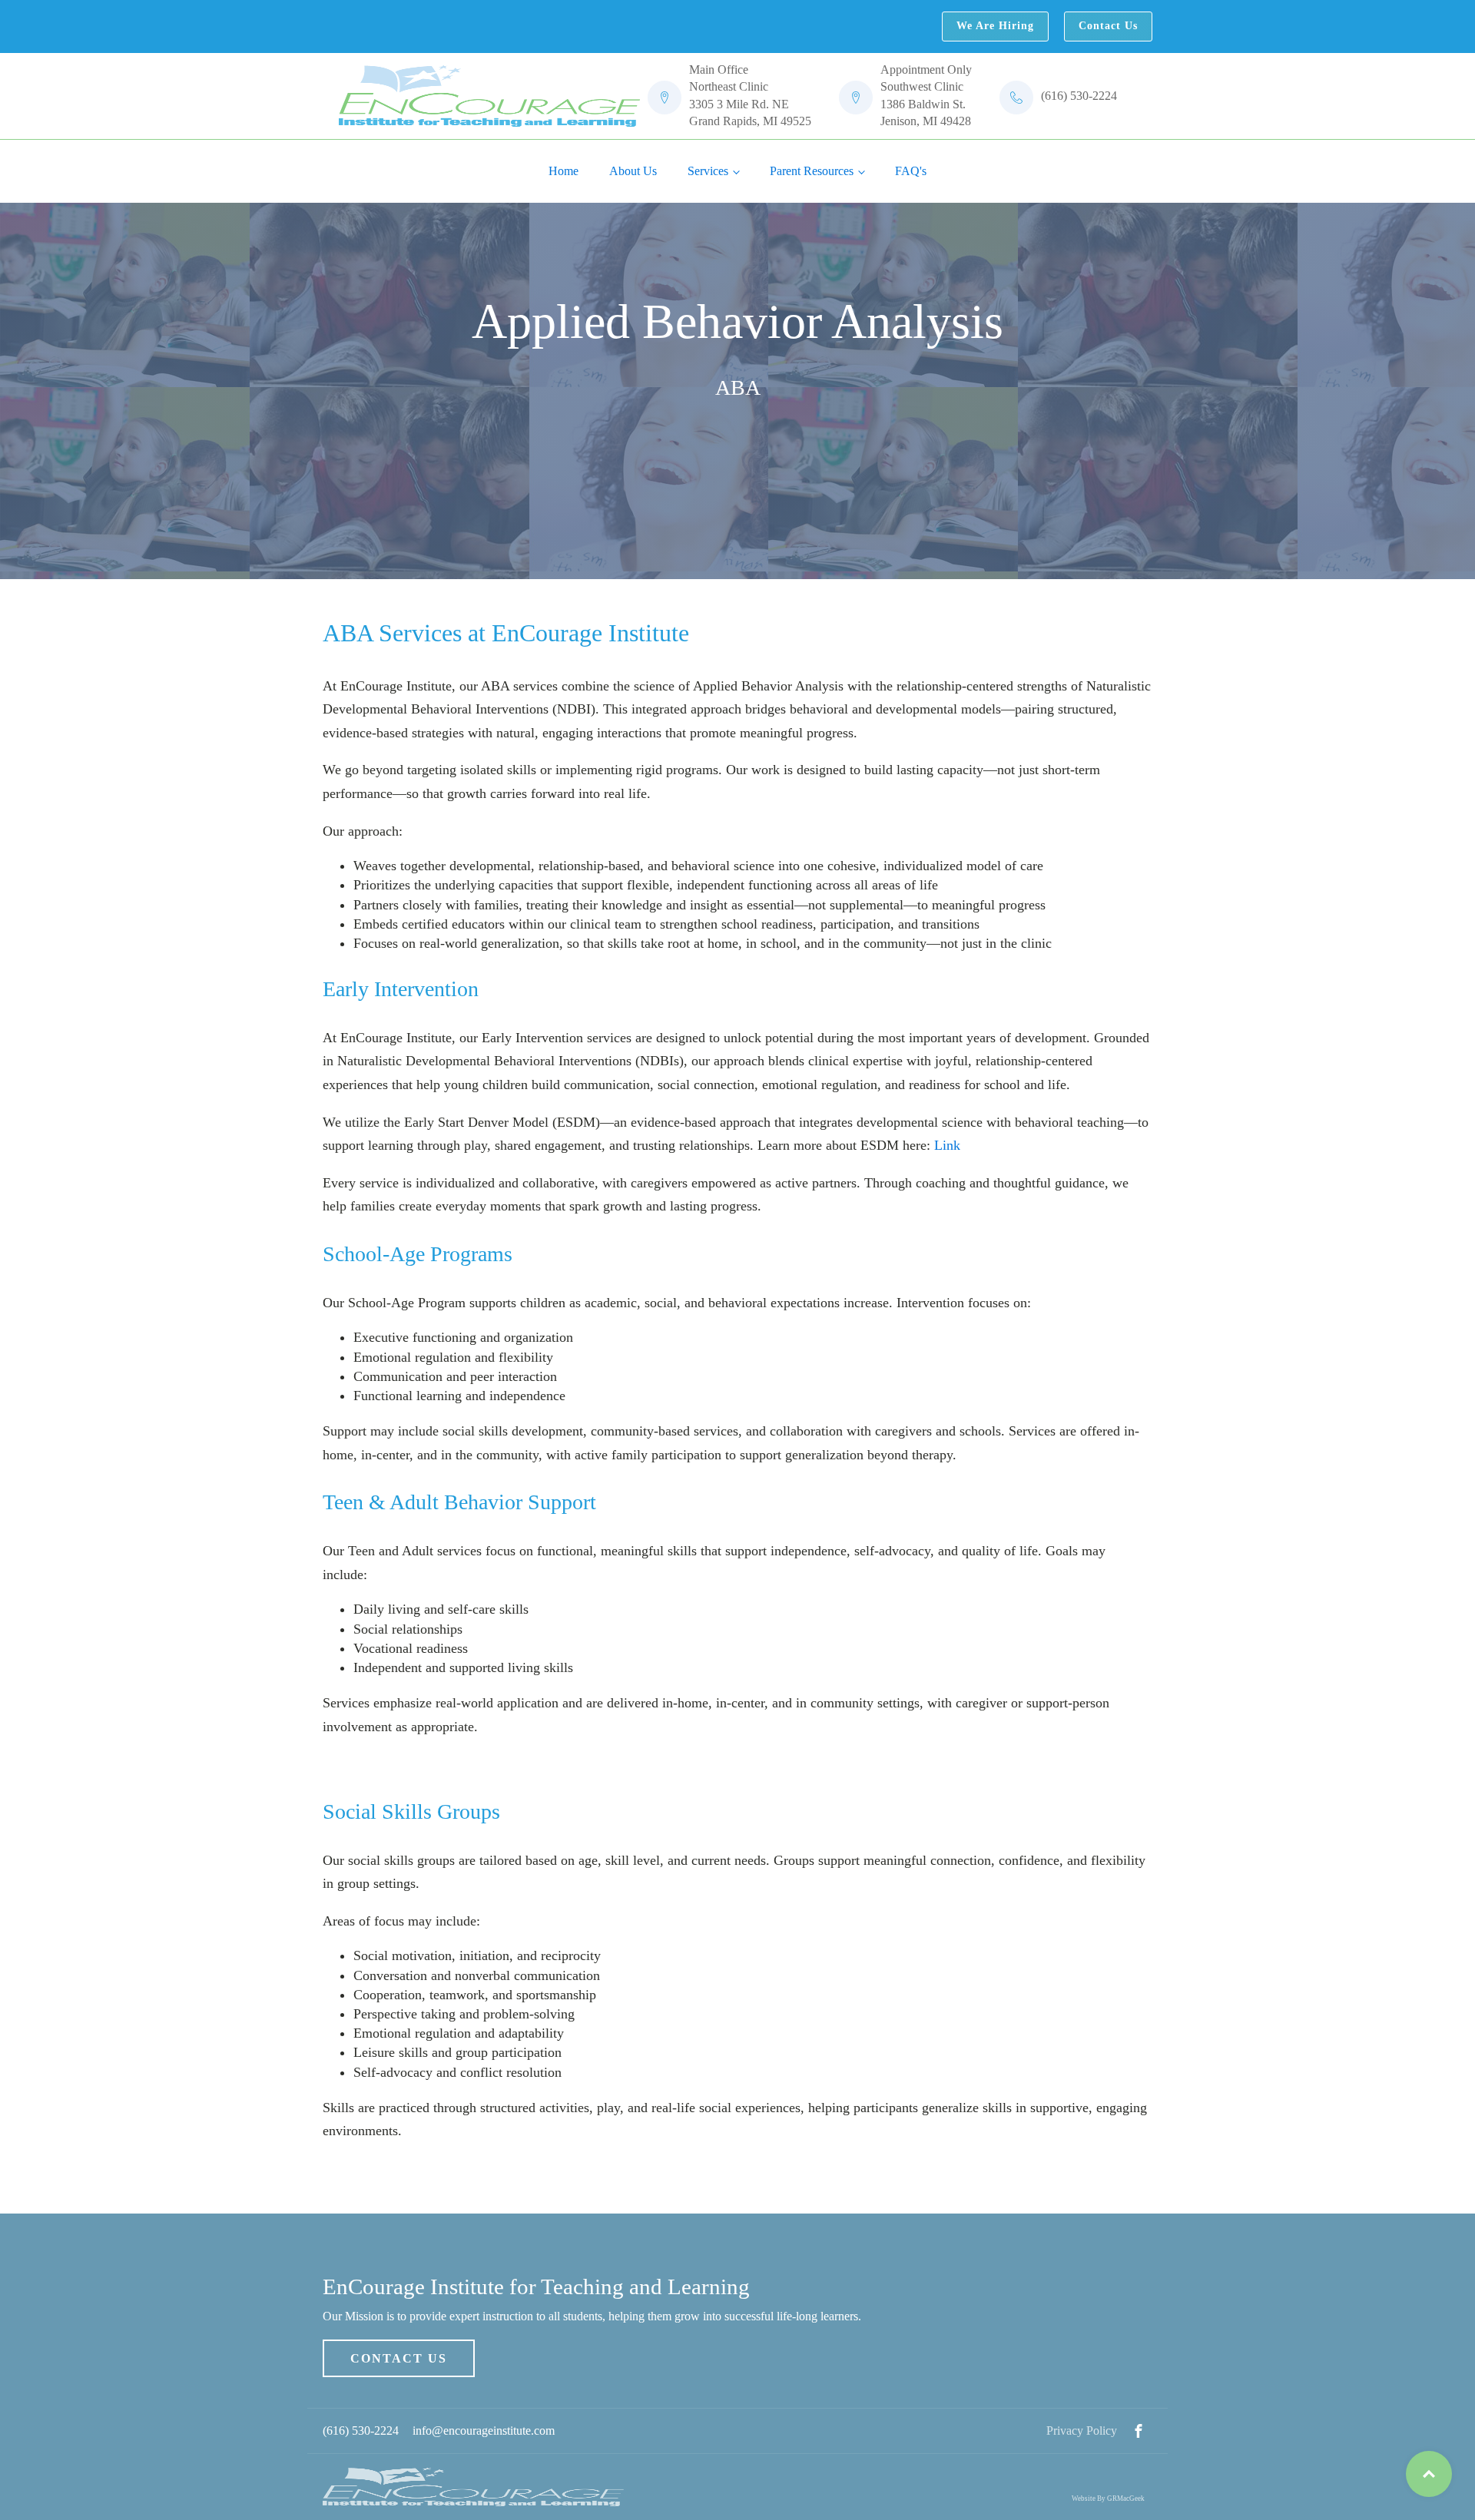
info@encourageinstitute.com (484, 2431)
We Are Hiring (995, 26)
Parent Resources (812, 171)
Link (947, 1145)
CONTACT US (399, 2358)
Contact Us (1108, 26)
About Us (633, 171)
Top (1429, 2474)
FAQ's (911, 171)
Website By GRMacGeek (1108, 2498)
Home (563, 171)
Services (708, 171)
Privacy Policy (1082, 2431)
